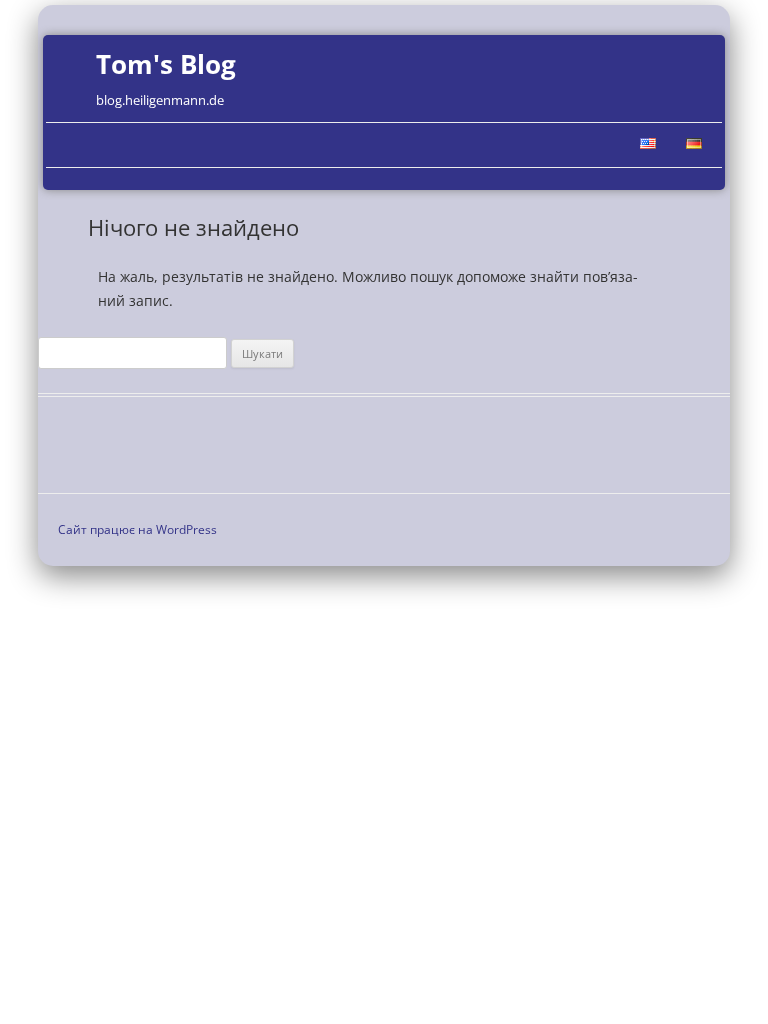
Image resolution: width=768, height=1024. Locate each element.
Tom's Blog (166, 64)
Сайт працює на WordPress (137, 529)
